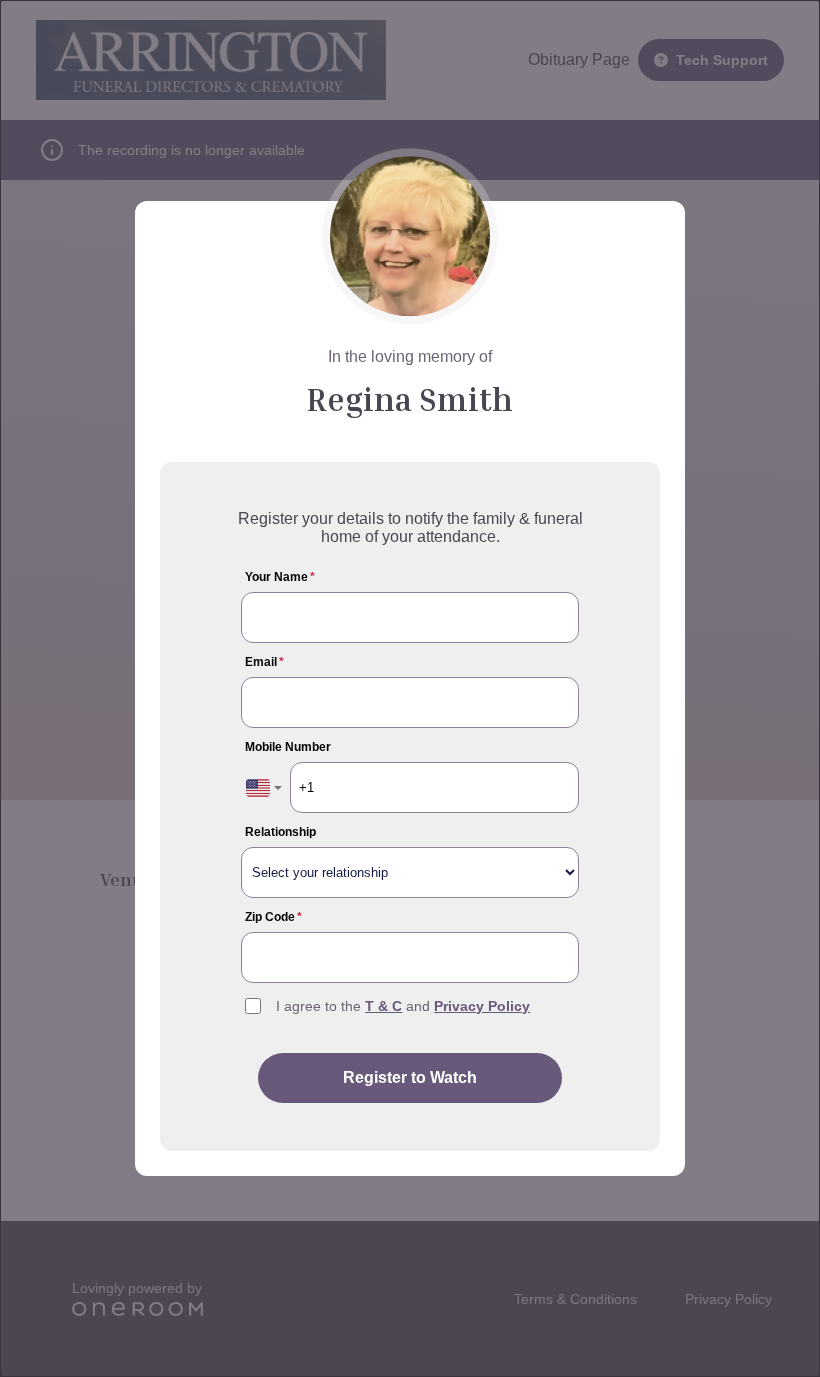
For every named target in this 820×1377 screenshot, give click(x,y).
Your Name (280, 577)
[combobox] (264, 787)
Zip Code (273, 917)
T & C (383, 1006)
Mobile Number (288, 747)
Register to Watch (410, 1077)
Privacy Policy (482, 1006)
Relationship (280, 832)
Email (264, 662)
